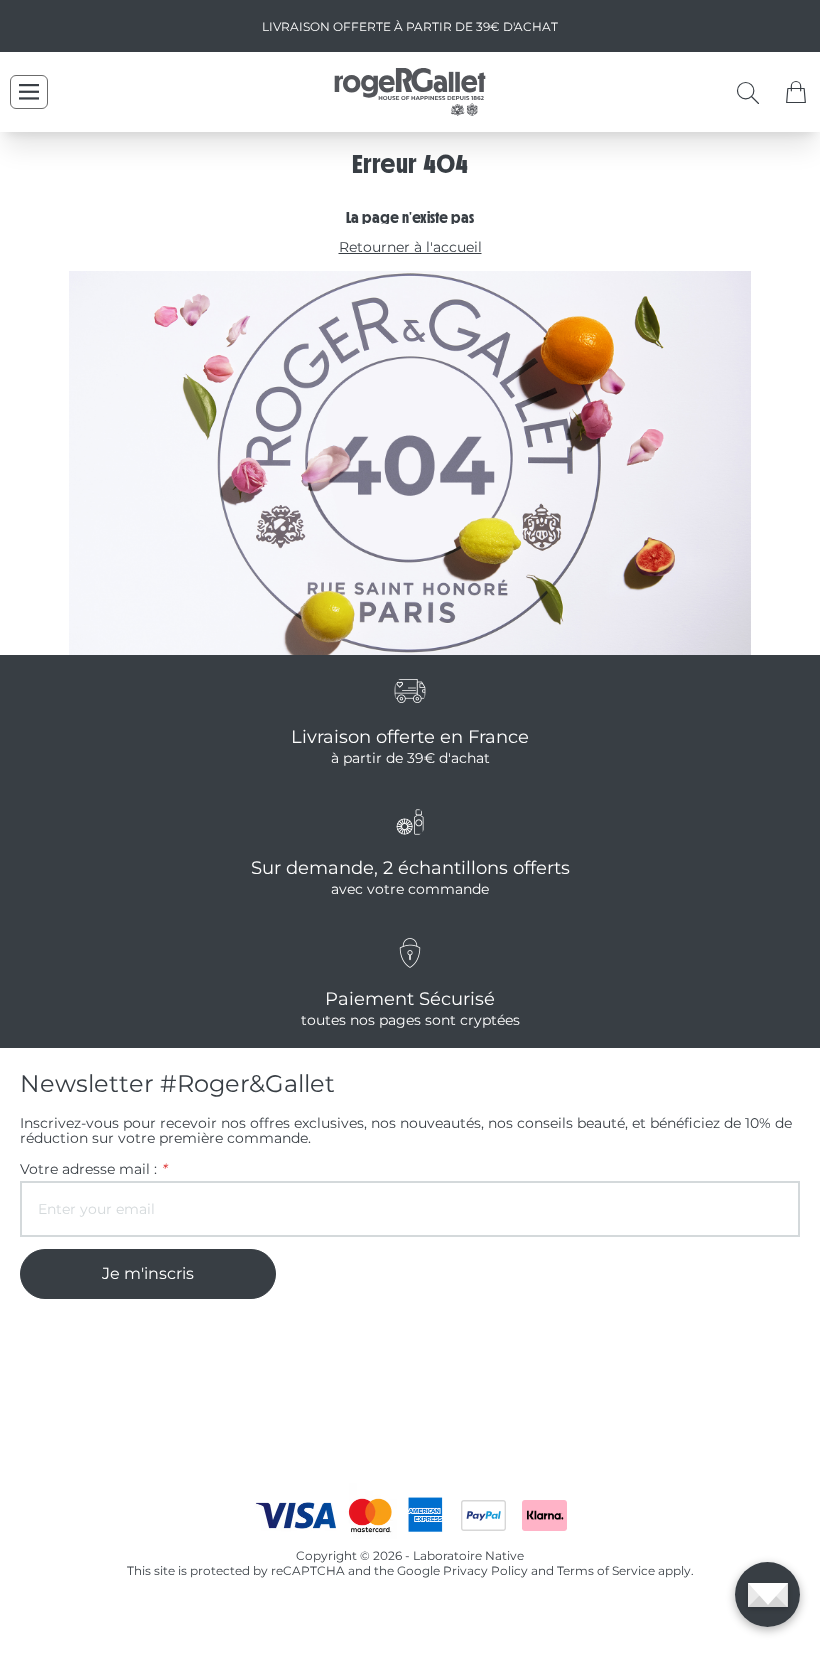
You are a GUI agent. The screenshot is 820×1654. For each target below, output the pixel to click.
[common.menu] (29, 92)
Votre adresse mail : (93, 1169)
